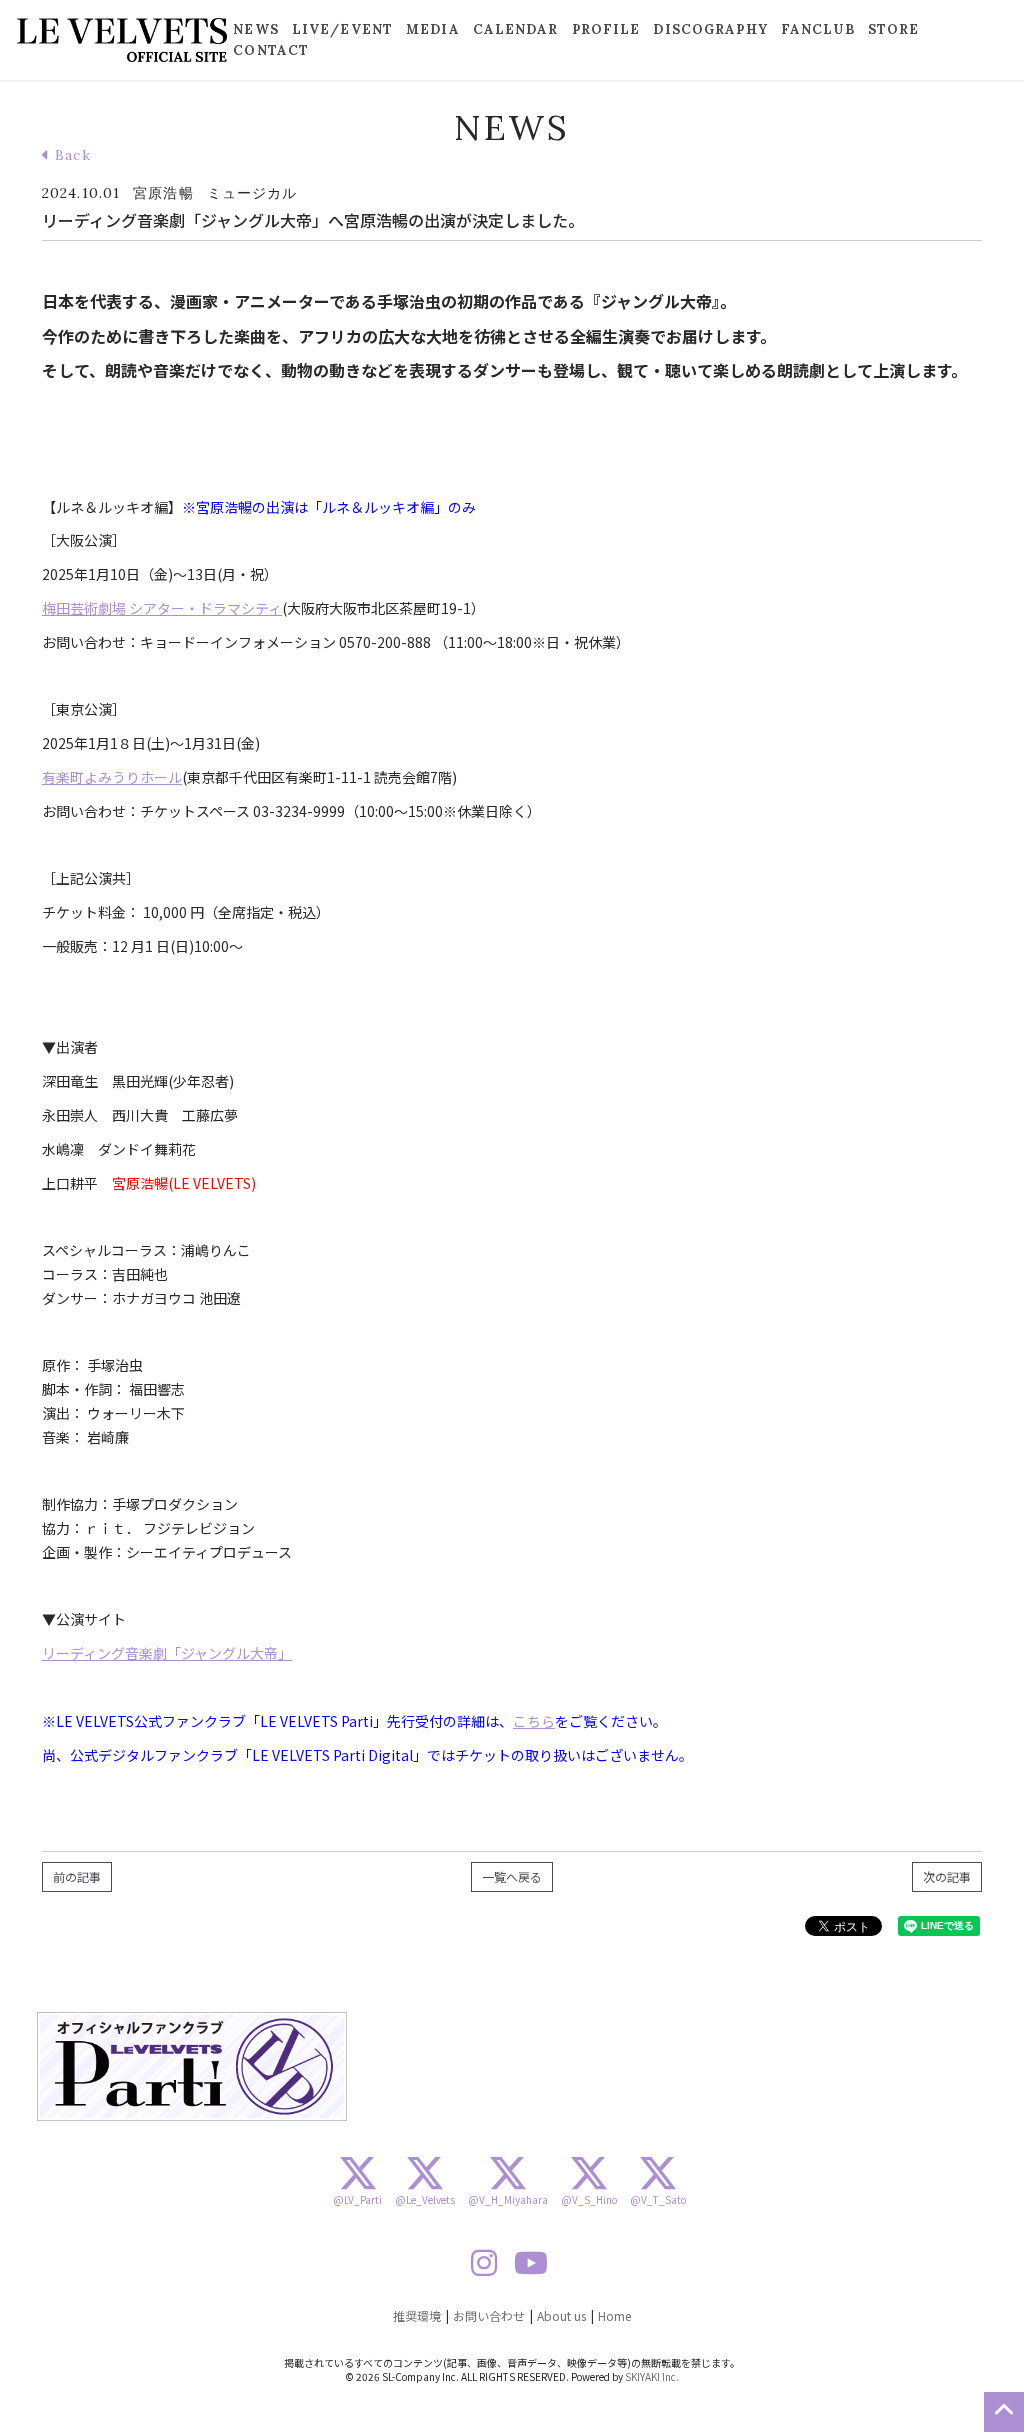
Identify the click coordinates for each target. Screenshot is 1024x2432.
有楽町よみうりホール (112, 777)
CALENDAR (516, 29)
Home (614, 2315)
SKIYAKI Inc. (652, 2376)
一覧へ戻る (512, 1876)
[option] (192, 2066)
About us (561, 2315)
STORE (894, 29)
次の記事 (947, 1876)
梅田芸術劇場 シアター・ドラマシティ (162, 608)
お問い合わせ (489, 2315)
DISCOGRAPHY (710, 29)
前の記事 (77, 1876)
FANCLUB (818, 29)
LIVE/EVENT (342, 29)
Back (70, 155)
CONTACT (271, 50)
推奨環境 (417, 2315)
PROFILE (606, 29)
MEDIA (433, 29)
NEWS (255, 29)
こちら (534, 1721)
